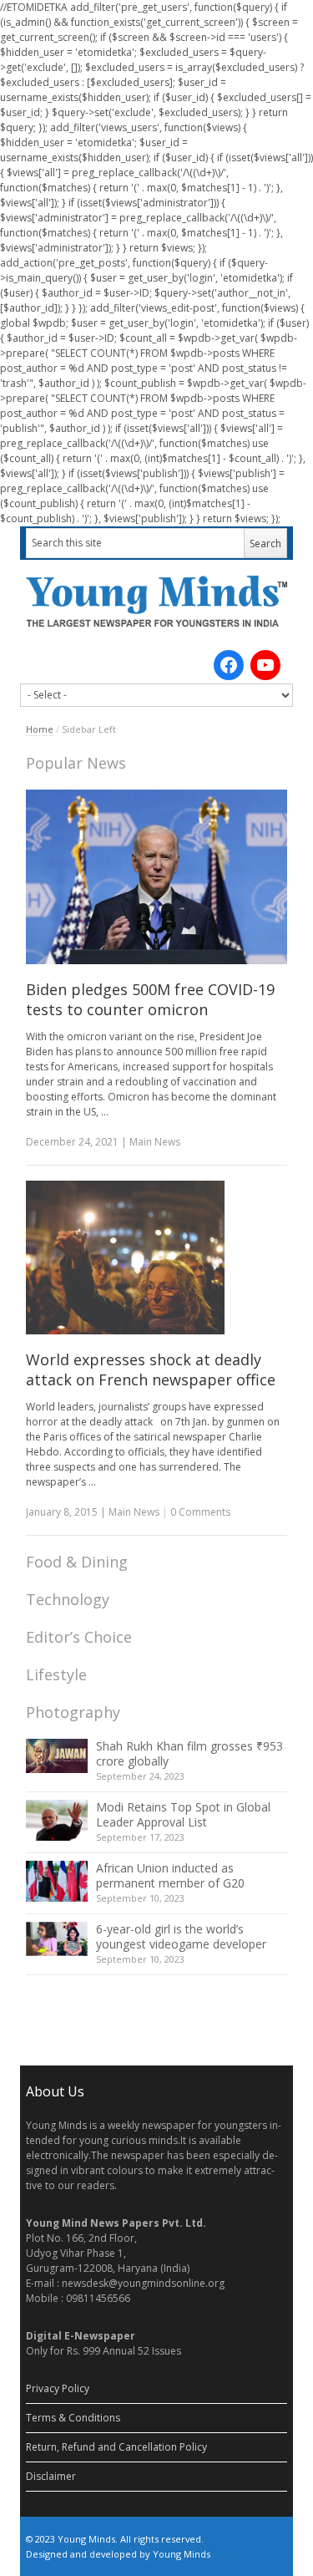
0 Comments (200, 1512)
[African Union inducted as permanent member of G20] (57, 1881)
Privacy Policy (58, 2388)
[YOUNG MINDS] (157, 601)
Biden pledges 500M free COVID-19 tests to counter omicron (150, 999)
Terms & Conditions (73, 2418)
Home (40, 729)
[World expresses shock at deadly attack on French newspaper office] (157, 1258)
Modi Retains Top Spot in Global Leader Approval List (183, 1814)
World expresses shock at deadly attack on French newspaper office (151, 1369)
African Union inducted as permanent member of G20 (170, 1875)
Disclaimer (51, 2476)
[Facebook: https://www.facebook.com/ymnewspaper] (229, 665)
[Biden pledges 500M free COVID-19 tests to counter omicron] (157, 877)
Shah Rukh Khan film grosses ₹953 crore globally (189, 1753)
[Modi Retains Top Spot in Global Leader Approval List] (57, 1820)
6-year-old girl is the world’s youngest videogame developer (181, 1936)
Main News (155, 1142)
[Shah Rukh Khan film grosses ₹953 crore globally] (57, 1756)
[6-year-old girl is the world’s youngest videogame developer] (57, 1939)
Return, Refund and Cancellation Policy (116, 2447)
